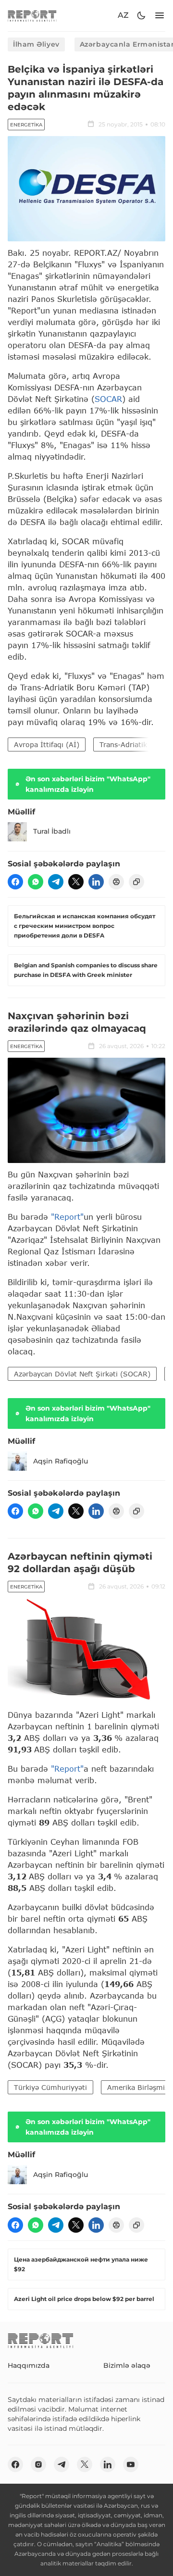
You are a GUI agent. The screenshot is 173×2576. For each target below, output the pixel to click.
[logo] (32, 16)
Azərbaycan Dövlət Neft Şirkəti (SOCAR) (82, 1374)
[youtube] (131, 2464)
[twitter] (76, 882)
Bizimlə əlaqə (127, 2365)
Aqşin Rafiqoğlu (61, 1461)
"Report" (67, 1217)
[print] (116, 882)
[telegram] (56, 882)
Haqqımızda (29, 2365)
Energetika (26, 125)
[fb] (15, 882)
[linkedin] (96, 882)
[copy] (136, 882)
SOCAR (108, 399)
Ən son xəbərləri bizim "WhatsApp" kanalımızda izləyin (88, 784)
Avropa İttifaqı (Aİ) (47, 744)
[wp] (36, 882)
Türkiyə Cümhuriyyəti (50, 2087)
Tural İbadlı (52, 831)
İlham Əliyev (36, 44)
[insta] (38, 2464)
